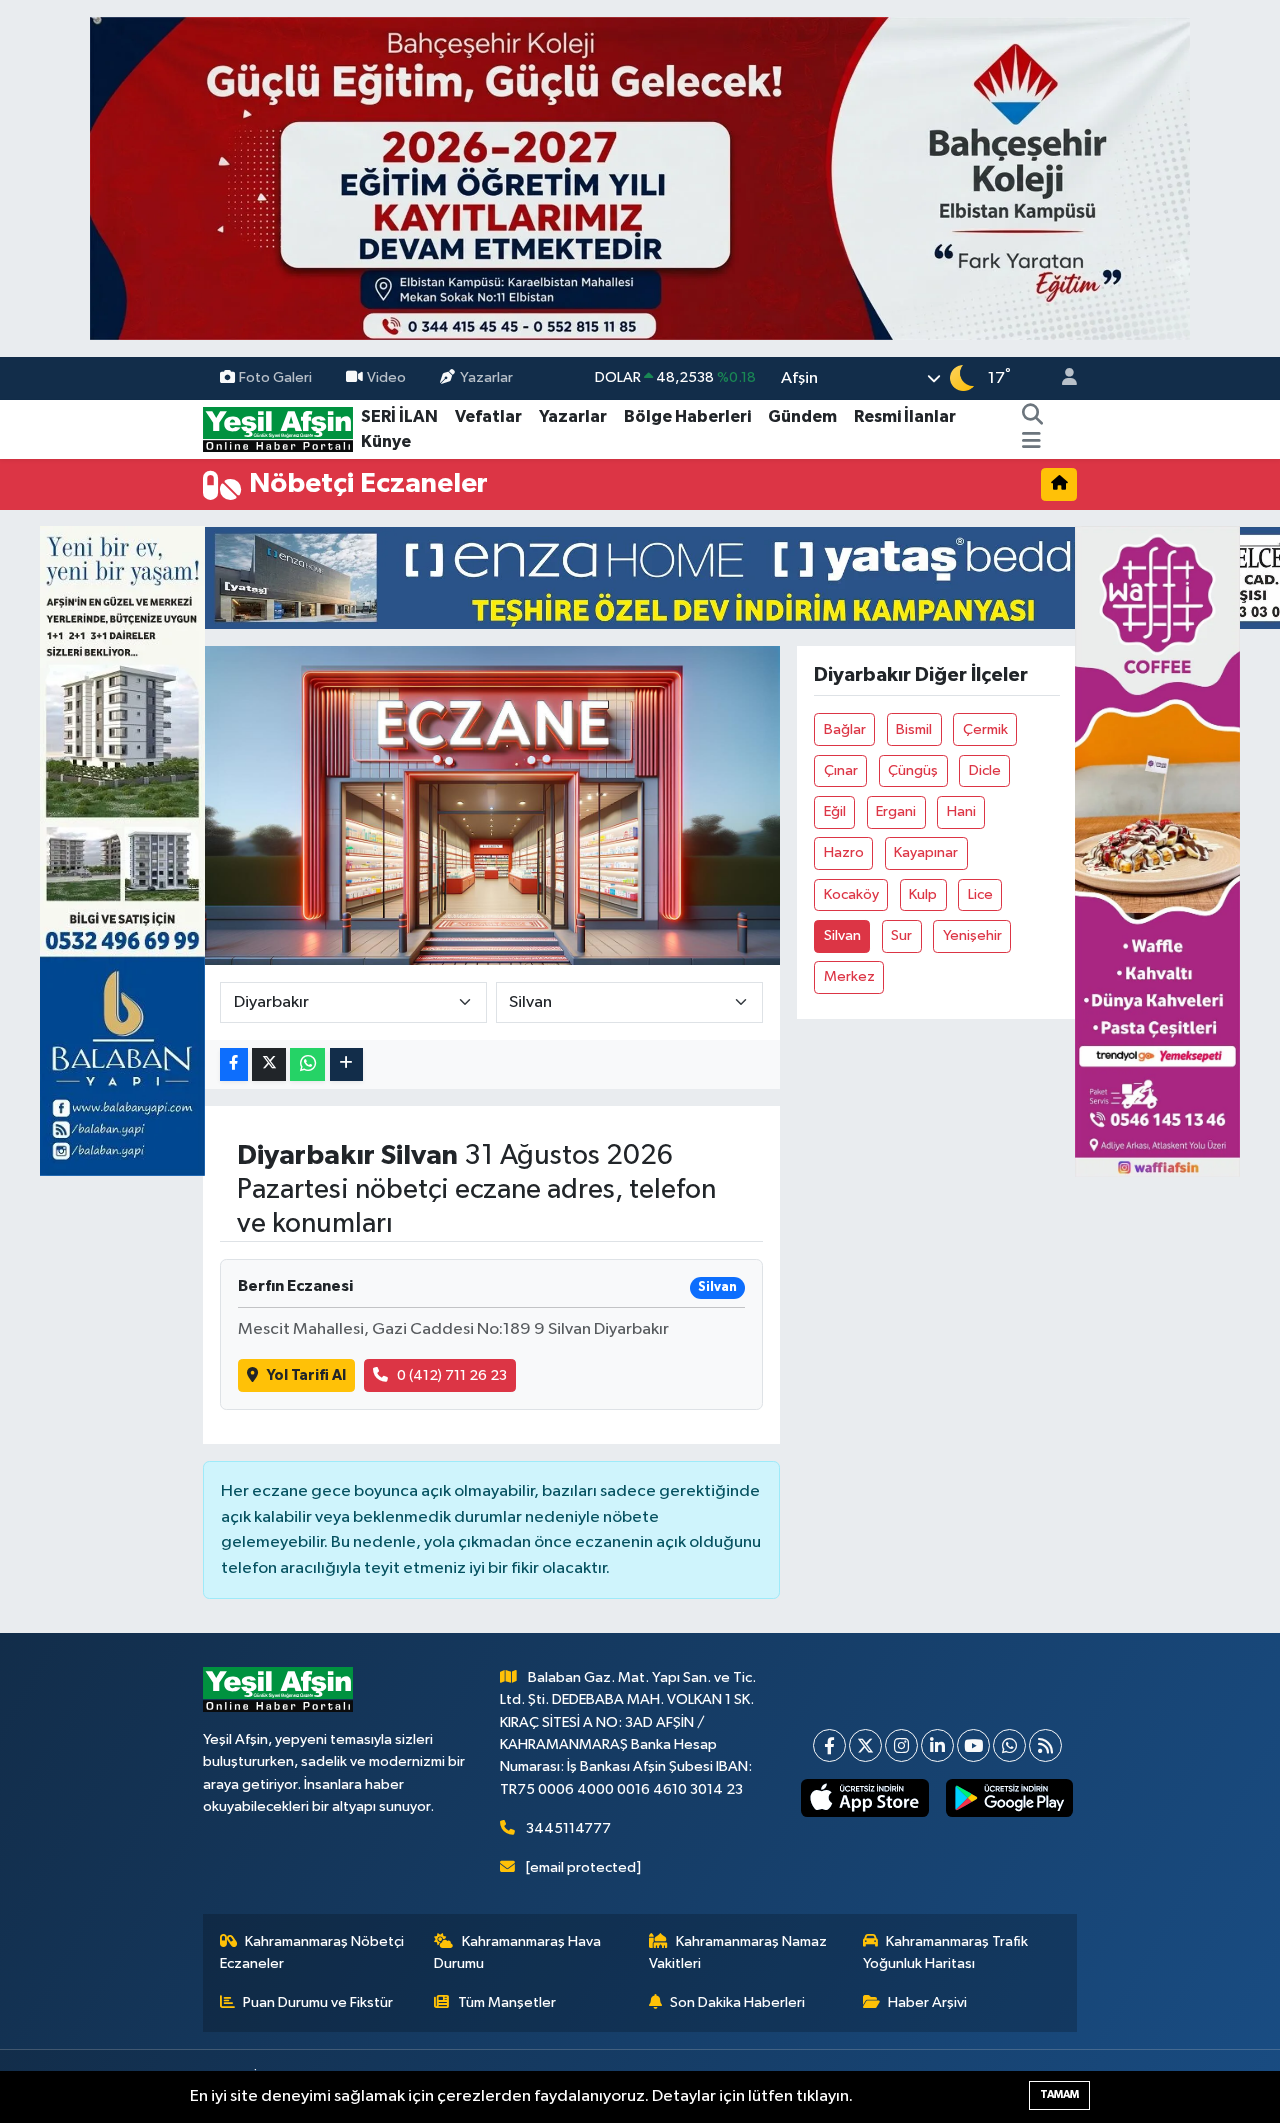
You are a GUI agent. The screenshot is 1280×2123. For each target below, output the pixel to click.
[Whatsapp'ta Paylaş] (307, 1064)
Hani (961, 811)
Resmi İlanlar (905, 416)
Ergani (896, 811)
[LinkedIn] (937, 1745)
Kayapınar (926, 852)
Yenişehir (972, 935)
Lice (980, 894)
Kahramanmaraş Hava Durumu (517, 1952)
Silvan (842, 935)
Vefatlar (488, 416)
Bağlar (845, 729)
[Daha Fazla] (346, 1064)
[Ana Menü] (1031, 442)
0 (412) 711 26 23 (452, 1375)
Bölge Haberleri (687, 416)
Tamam (1059, 2094)
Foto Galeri (275, 377)
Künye (386, 441)
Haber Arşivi (927, 2002)
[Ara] (1033, 417)
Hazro (844, 852)
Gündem (802, 416)
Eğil (835, 811)
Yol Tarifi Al (306, 1375)
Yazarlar (486, 377)
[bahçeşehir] (640, 178)
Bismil (914, 729)
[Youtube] (973, 1745)
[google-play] (1009, 1798)
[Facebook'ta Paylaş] (234, 1064)
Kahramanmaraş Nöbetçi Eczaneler (312, 1952)
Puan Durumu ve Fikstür (318, 2002)
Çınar (841, 770)
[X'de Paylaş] (269, 1064)
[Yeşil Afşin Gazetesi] (278, 428)
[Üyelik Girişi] (1061, 378)
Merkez (849, 976)
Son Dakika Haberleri (737, 2002)
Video (386, 377)
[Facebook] (829, 1745)
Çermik (985, 729)
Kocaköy (851, 894)
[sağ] (1157, 850)
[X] (865, 1745)
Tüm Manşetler (507, 2002)
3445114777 (568, 1828)
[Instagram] (901, 1745)
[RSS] (1045, 1745)
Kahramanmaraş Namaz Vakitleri (738, 1952)
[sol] (122, 850)
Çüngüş (913, 770)
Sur (901, 935)
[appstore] (865, 1798)
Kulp (923, 894)
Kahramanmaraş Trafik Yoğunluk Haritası (946, 1952)
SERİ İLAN (399, 416)
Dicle (985, 770)
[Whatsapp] (1009, 1745)
